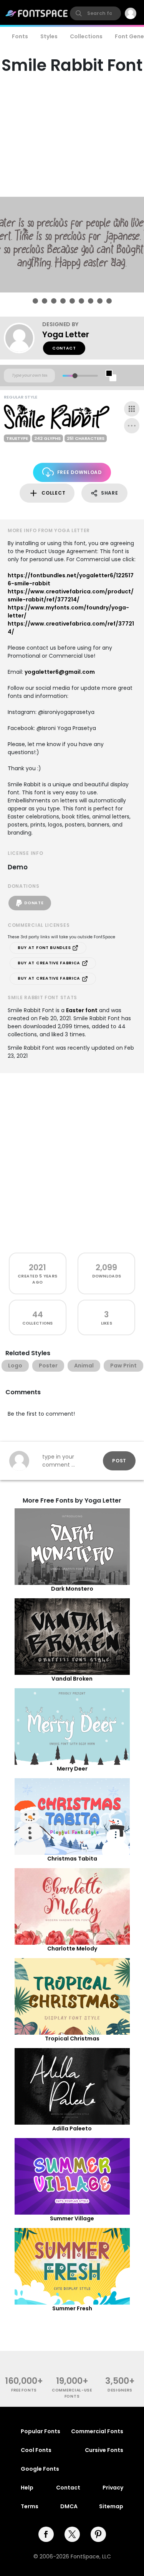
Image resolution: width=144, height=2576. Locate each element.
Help (27, 2488)
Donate (34, 903)
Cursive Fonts (104, 2450)
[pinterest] (98, 2534)
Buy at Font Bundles (45, 948)
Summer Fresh (72, 2308)
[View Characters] (132, 409)
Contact (64, 348)
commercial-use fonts (72, 2393)
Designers (120, 2390)
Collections (86, 36)
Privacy (113, 2488)
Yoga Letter (66, 334)
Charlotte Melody (72, 1949)
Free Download (79, 472)
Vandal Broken (72, 1679)
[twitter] (72, 2534)
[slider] (75, 376)
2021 (37, 1267)
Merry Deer (72, 1769)
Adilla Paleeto (72, 2128)
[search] (95, 13)
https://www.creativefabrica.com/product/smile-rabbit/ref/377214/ (71, 595)
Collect (53, 493)
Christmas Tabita (72, 1859)
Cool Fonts (36, 2450)
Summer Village (72, 2218)
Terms (30, 2506)
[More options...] (132, 426)
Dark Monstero (72, 1589)
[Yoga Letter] (23, 338)
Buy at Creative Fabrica (50, 963)
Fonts (20, 36)
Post (119, 1461)
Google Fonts (40, 2469)
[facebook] (46, 2534)
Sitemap (111, 2506)
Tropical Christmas (72, 2039)
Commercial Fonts (97, 2431)
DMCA (69, 2506)
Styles (49, 36)
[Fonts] (37, 13)
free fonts (24, 2390)
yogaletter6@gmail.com (60, 672)
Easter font (82, 1010)
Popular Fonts (41, 2431)
